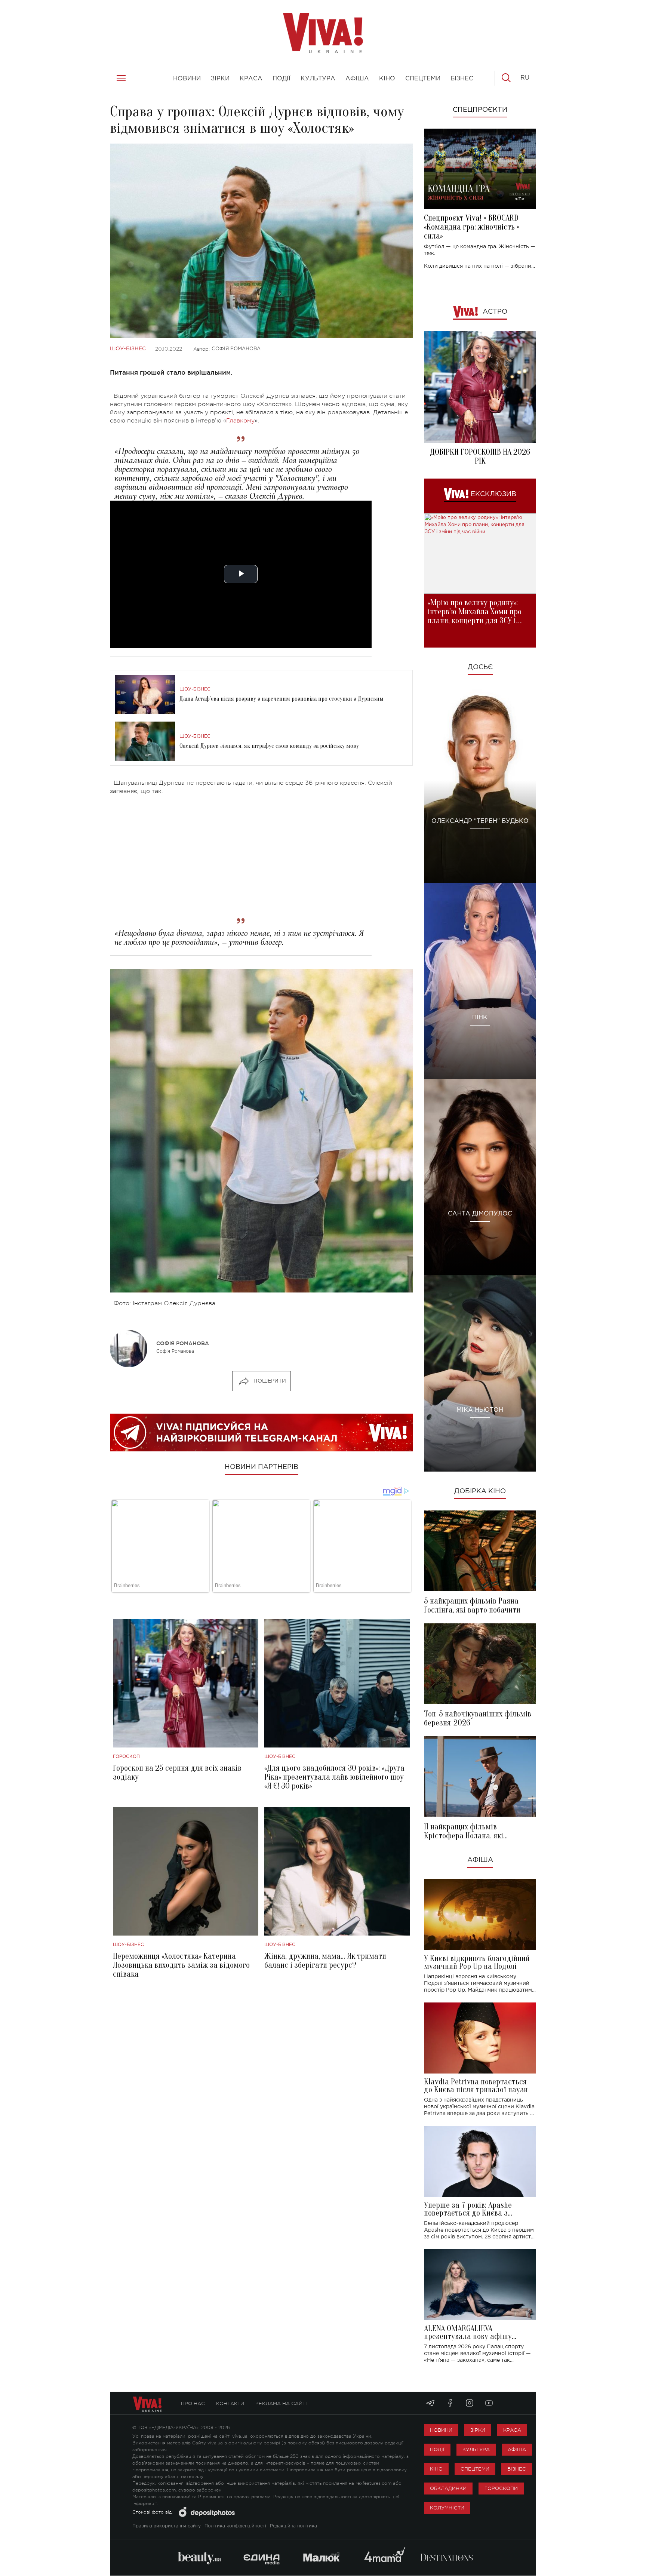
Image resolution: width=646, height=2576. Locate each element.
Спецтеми (475, 2469)
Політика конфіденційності (235, 2526)
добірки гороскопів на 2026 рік (480, 457)
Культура (476, 2449)
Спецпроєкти (480, 110)
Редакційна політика (293, 2526)
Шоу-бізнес (128, 349)
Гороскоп (126, 1757)
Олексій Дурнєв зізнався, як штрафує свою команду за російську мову (269, 746)
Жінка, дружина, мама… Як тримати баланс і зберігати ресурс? (325, 1961)
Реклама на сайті (281, 2403)
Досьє (480, 667)
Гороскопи (501, 2488)
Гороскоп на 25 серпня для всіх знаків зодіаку (177, 1773)
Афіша (480, 1860)
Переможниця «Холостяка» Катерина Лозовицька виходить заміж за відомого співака (181, 1965)
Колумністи (447, 2508)
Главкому (240, 421)
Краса (512, 2430)
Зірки (478, 2430)
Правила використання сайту (167, 2526)
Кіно (436, 2469)
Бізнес (517, 2469)
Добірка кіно (480, 1491)
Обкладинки (448, 2488)
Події (437, 2449)
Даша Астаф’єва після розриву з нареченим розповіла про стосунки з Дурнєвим (282, 699)
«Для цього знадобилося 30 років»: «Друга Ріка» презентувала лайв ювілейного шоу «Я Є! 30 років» (334, 1777)
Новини (441, 2430)
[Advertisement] (261, 854)
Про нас (193, 2403)
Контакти (230, 2403)
